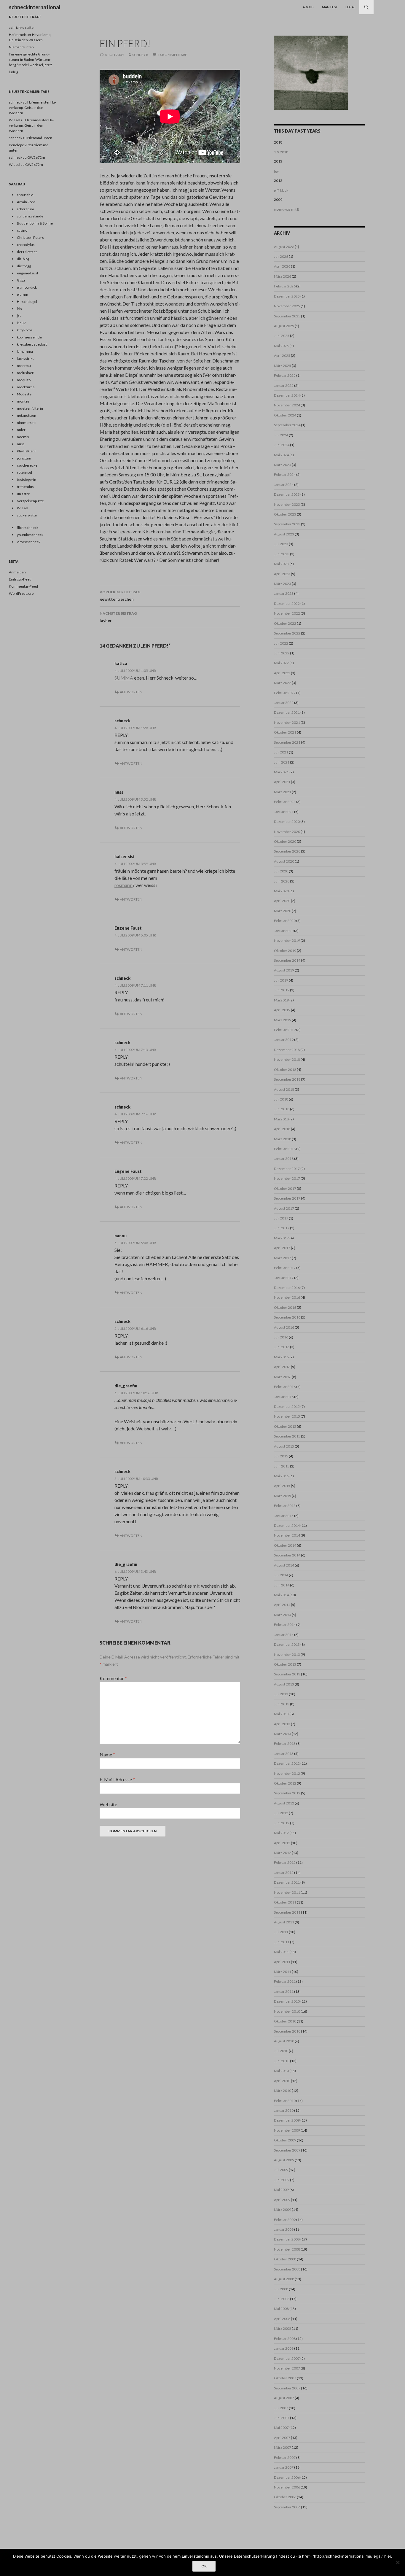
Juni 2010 (282, 2061)
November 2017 (287, 1178)
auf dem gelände (30, 216)
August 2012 (284, 1803)
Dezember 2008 (287, 2239)
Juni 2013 (282, 1704)
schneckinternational (35, 7)
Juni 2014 (282, 1585)
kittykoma (25, 330)
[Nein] (398, 2562)
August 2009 (284, 2160)
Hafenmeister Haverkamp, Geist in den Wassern (32, 108)
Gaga (21, 280)
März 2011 (283, 1972)
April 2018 (282, 1129)
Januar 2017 (284, 1278)
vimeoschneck (29, 542)
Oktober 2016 (285, 1307)
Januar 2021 (284, 812)
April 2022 (282, 673)
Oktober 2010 (285, 2021)
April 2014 (282, 1605)
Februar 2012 (285, 1862)
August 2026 (284, 247)
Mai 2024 (281, 455)
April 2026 (282, 266)
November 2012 (287, 1773)
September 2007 (287, 2388)
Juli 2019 (281, 980)
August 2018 (284, 1089)
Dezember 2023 (287, 494)
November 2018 (287, 1059)
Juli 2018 (281, 1099)
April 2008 (282, 2319)
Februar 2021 (285, 802)
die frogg (24, 266)
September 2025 (287, 316)
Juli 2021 (281, 752)
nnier (21, 430)
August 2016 (284, 1327)
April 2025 (282, 356)
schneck (140, 55)
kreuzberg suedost (32, 344)
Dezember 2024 (287, 395)
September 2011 (287, 1912)
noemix (23, 437)
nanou (121, 1236)
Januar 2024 (284, 485)
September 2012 (287, 1793)
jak (19, 316)
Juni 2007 (282, 2418)
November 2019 (287, 940)
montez (23, 401)
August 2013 (284, 1684)
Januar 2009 (284, 2229)
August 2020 (284, 861)
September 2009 (287, 2150)
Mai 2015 (281, 1476)
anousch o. (25, 195)
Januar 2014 (284, 1635)
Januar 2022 (284, 703)
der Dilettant (27, 252)
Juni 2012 (282, 1823)
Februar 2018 (285, 1149)
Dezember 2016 (287, 1288)
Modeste (24, 394)
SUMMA (124, 678)
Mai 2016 (281, 1357)
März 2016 (283, 1377)
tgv (276, 171)
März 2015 (283, 1496)
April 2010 (282, 2081)
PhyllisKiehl (26, 451)
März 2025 (283, 366)
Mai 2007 (281, 2428)
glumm (23, 294)
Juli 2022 (281, 643)
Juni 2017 (282, 1228)
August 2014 (284, 1565)
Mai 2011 (281, 1952)
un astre (23, 494)
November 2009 (287, 2130)
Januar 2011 (284, 1991)
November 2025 (287, 306)
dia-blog (23, 259)
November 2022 (287, 613)
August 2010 (284, 2041)
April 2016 (282, 1367)
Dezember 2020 (287, 822)
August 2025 (284, 326)
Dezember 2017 (287, 1169)
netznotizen (27, 415)
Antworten (131, 692)
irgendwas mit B (287, 209)
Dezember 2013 (287, 1644)
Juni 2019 (282, 990)
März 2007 (283, 2447)
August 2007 (284, 2398)
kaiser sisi (124, 857)
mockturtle (26, 387)
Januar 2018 (284, 1159)
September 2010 (287, 2031)
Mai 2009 (281, 2190)
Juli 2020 (281, 871)
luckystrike (26, 358)
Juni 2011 (282, 1942)
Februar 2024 (285, 474)
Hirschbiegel (27, 302)
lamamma (25, 351)
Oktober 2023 (285, 514)
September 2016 (287, 1317)
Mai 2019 (281, 1000)
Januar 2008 (284, 2348)
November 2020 (287, 832)
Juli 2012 (281, 1813)
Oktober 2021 (285, 732)
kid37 (21, 323)
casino (22, 230)
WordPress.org (21, 593)
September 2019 (287, 960)
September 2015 (287, 1436)
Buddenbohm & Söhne (35, 223)
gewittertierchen (120, 596)
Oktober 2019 (285, 951)
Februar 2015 (285, 1506)
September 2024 (287, 425)
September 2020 (287, 851)
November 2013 (287, 1654)
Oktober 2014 (285, 1545)
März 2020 (283, 911)
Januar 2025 (284, 385)
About (308, 7)
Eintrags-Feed (20, 579)
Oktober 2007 (285, 2378)
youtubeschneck (30, 535)
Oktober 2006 (285, 2497)
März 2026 (283, 276)
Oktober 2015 (285, 1426)
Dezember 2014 (287, 1525)
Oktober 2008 (285, 2259)
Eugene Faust (128, 928)
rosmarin (123, 885)
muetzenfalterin (30, 408)
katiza (121, 663)
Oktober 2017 (285, 1188)
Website (108, 1804)
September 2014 (287, 1555)
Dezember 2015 (287, 1407)
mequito (24, 380)
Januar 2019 (284, 1040)
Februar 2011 (285, 1981)
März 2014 (283, 1615)
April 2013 (282, 1724)
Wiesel (15, 120)
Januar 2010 (284, 2110)
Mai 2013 (281, 1714)
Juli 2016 (281, 1337)
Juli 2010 (281, 2051)
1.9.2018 (281, 152)
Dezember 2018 (287, 1050)
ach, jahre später (22, 27)
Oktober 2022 (285, 623)
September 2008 (287, 2269)
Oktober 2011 (285, 1902)
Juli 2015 (281, 1456)
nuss (119, 792)
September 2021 (287, 742)
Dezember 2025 (287, 296)
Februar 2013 (285, 1743)
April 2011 (282, 1962)
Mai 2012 (281, 1833)
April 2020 (282, 901)
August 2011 (284, 1922)
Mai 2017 (281, 1238)
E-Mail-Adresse (117, 1779)
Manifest (330, 7)
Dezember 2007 (287, 2358)
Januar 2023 (284, 593)
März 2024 (283, 465)
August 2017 (284, 1208)
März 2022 (283, 683)
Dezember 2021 (287, 712)
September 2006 (287, 2507)
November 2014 (287, 1535)
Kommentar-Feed (23, 586)
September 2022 (287, 633)
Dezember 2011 (287, 1882)
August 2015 (284, 1446)
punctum (24, 458)
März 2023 (283, 584)
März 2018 (283, 1139)
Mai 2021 (281, 772)
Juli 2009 (281, 2170)
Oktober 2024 (285, 415)
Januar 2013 (284, 1754)
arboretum (25, 209)
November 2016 (287, 1297)
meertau (24, 366)
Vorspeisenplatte (30, 501)
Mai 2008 (281, 2309)
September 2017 (287, 1198)
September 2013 (287, 1674)
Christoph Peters (30, 237)
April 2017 (282, 1248)
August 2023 (284, 534)
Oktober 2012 (285, 1783)
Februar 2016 (285, 1387)
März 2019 (283, 1020)
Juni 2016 (282, 1347)
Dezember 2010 (287, 2001)
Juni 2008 (282, 2299)
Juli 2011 (281, 1932)
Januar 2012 (284, 1873)
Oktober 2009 (285, 2140)
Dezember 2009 (287, 2120)
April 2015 (282, 1486)
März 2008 (283, 2328)
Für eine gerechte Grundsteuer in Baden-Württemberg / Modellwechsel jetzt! (31, 59)
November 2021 (287, 722)
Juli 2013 (281, 1694)
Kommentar (113, 1678)
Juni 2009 (282, 2180)
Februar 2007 (285, 2457)
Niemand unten (21, 47)
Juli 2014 (281, 1575)
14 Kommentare (172, 55)
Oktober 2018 (285, 1070)
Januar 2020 (284, 931)
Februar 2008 (285, 2339)
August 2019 (284, 970)
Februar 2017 (285, 1268)
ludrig (13, 72)
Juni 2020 (282, 881)
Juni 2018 (282, 1109)
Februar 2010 (285, 2101)
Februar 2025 (285, 375)
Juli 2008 (281, 2289)
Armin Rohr (26, 202)
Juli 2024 (281, 435)
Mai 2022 (281, 663)
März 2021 (283, 792)
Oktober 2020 (285, 841)
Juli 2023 (281, 544)
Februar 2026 (285, 286)
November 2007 (287, 2368)
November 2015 (287, 1416)
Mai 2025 (281, 346)
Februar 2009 (285, 2220)
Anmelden (17, 572)
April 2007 (282, 2438)
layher (118, 617)
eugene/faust (28, 273)
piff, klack (281, 190)
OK (204, 2566)
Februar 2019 (285, 1030)
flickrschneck (28, 528)
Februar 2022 (285, 693)
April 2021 (282, 782)
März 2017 (283, 1258)
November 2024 (287, 405)
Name (107, 1754)
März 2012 (283, 1853)
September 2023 (287, 524)
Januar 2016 (284, 1397)
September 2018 (287, 1079)
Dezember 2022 (287, 604)
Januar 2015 (284, 1516)
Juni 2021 (282, 762)
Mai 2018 (281, 1119)
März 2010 (283, 2091)
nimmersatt (26, 423)
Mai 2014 (281, 1595)
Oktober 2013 (285, 1664)
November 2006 (287, 2487)
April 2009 (282, 2200)
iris (19, 309)
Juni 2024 (282, 445)
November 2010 (287, 2011)
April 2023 (282, 574)
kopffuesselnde (29, 337)
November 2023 (287, 504)
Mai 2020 (281, 891)
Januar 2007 (284, 2467)
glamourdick (27, 287)
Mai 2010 (281, 2071)
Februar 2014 (285, 1625)
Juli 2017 (281, 1218)
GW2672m (36, 157)
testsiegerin (27, 480)
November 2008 (287, 2249)
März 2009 (283, 2210)
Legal (350, 7)
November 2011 (287, 1892)
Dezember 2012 (287, 1763)
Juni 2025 (282, 336)
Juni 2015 (282, 1466)
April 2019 (282, 1010)
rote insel (24, 472)
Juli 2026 (281, 256)
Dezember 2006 (287, 2477)
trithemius (25, 487)
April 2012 (282, 1843)
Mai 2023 (281, 564)
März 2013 (283, 1734)
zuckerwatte (27, 515)
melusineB (26, 373)
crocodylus (26, 245)
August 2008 (284, 2279)
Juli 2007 (281, 2408)
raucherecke (27, 465)
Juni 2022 (282, 653)
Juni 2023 (282, 554)
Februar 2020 (285, 921)
